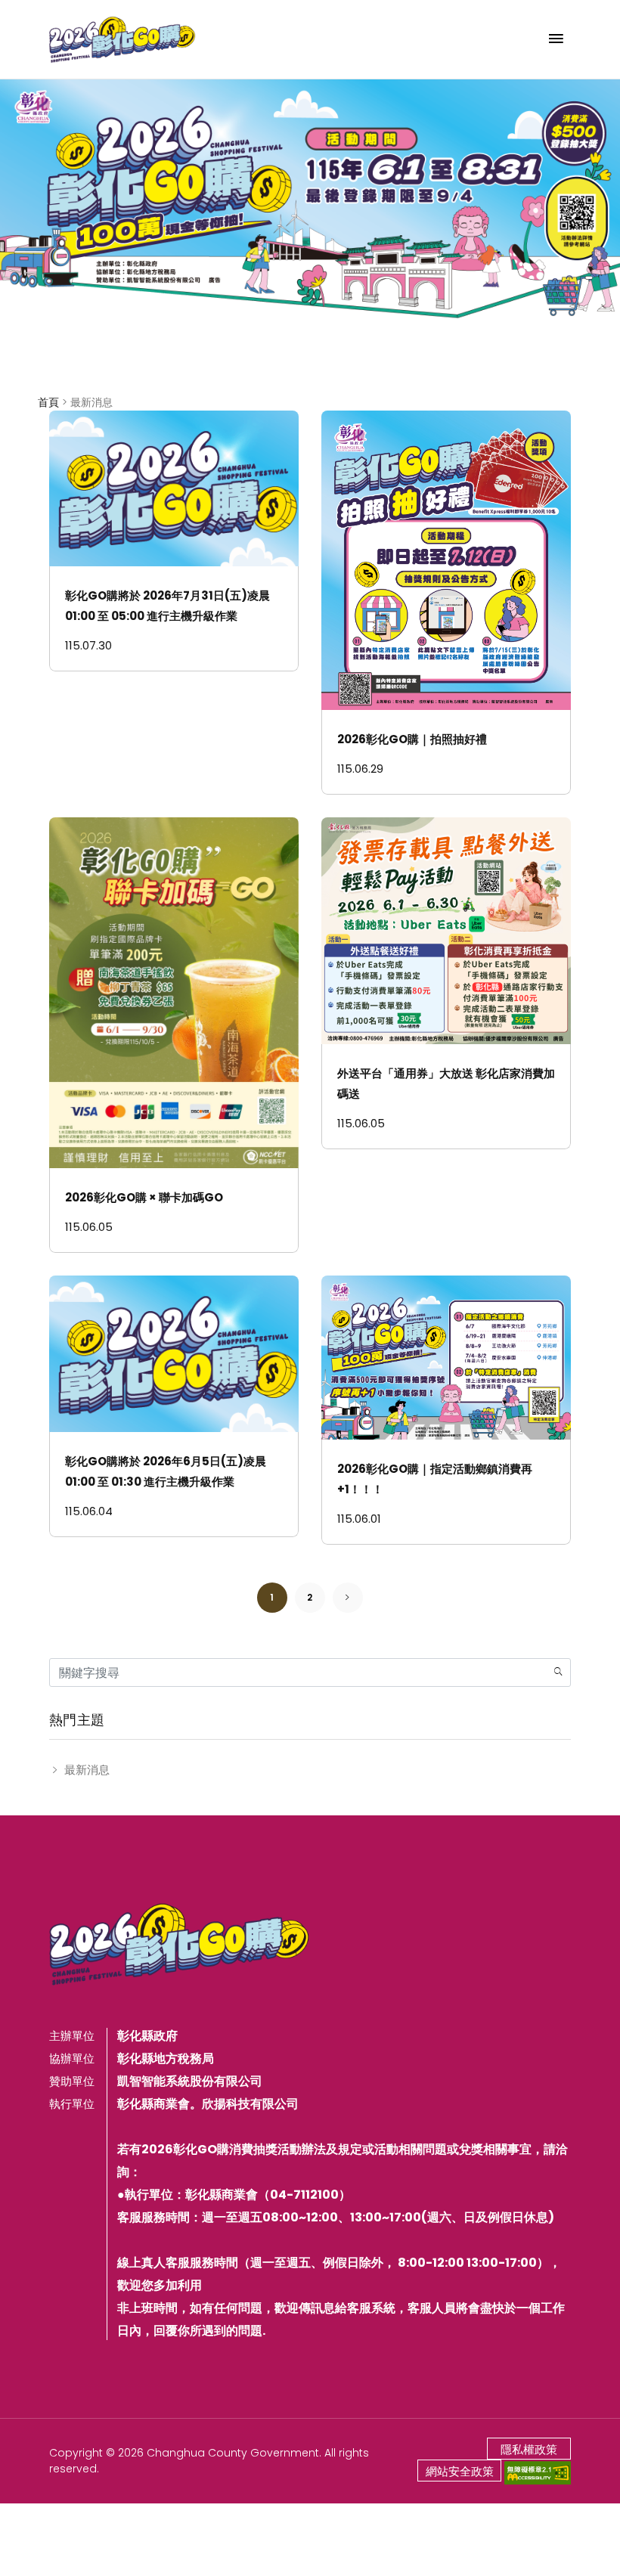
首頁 (48, 402)
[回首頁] (122, 39)
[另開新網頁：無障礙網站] (538, 2472)
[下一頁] (348, 1597)
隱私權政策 (529, 2449)
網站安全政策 (460, 2471)
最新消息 (87, 1770)
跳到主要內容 (47, 19)
